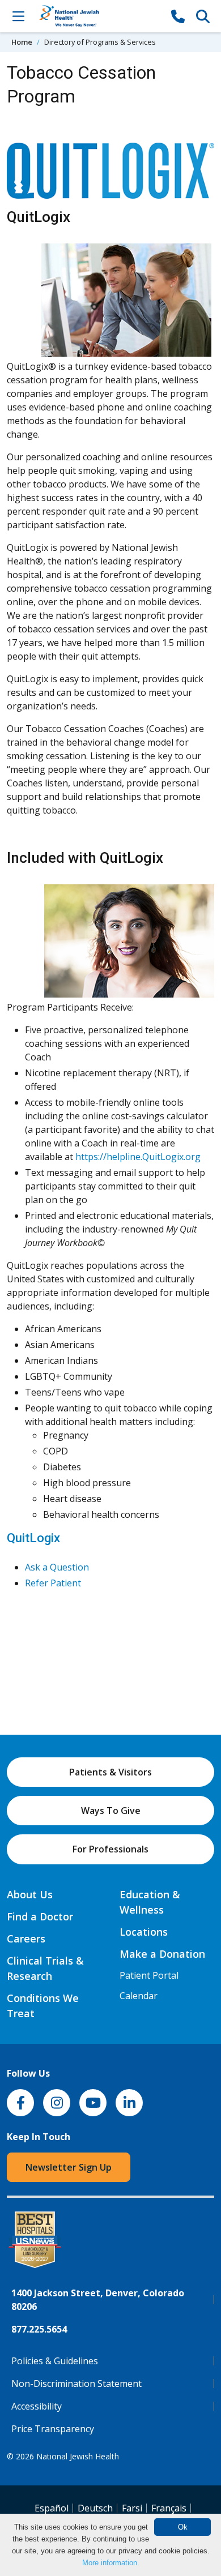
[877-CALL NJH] (178, 16)
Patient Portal (149, 1975)
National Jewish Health (78, 2456)
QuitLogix (33, 1538)
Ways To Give (111, 1811)
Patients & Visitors (110, 1772)
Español (52, 2508)
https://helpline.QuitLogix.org (138, 1157)
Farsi (132, 2508)
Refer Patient (53, 1583)
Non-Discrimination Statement (76, 2384)
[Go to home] (98, 16)
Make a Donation (162, 1954)
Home (22, 42)
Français (169, 2508)
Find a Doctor (40, 1916)
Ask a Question (57, 1567)
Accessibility (37, 2406)
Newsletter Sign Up (69, 2167)
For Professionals (110, 1849)
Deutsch (95, 2508)
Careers (26, 1939)
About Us (30, 1894)
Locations (144, 1932)
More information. (111, 2563)
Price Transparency (53, 2429)
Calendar (139, 1996)
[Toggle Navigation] (18, 16)
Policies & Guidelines (55, 2361)
